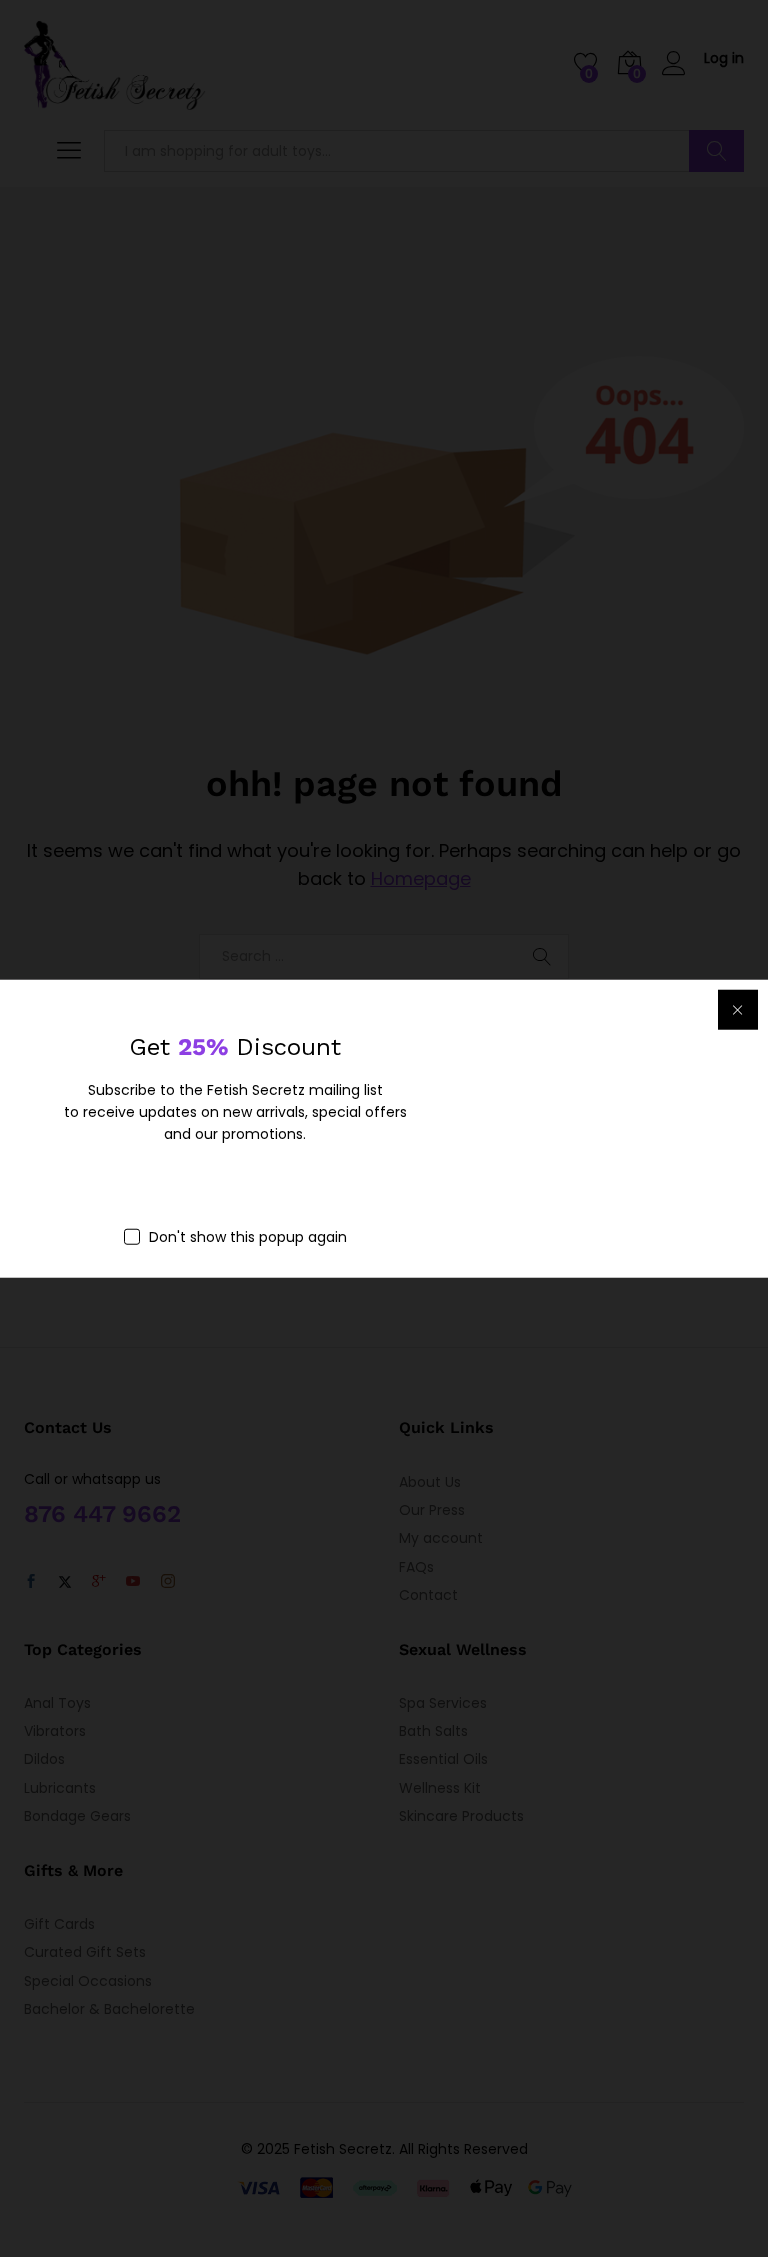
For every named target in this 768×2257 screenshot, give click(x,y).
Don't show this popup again (248, 1236)
